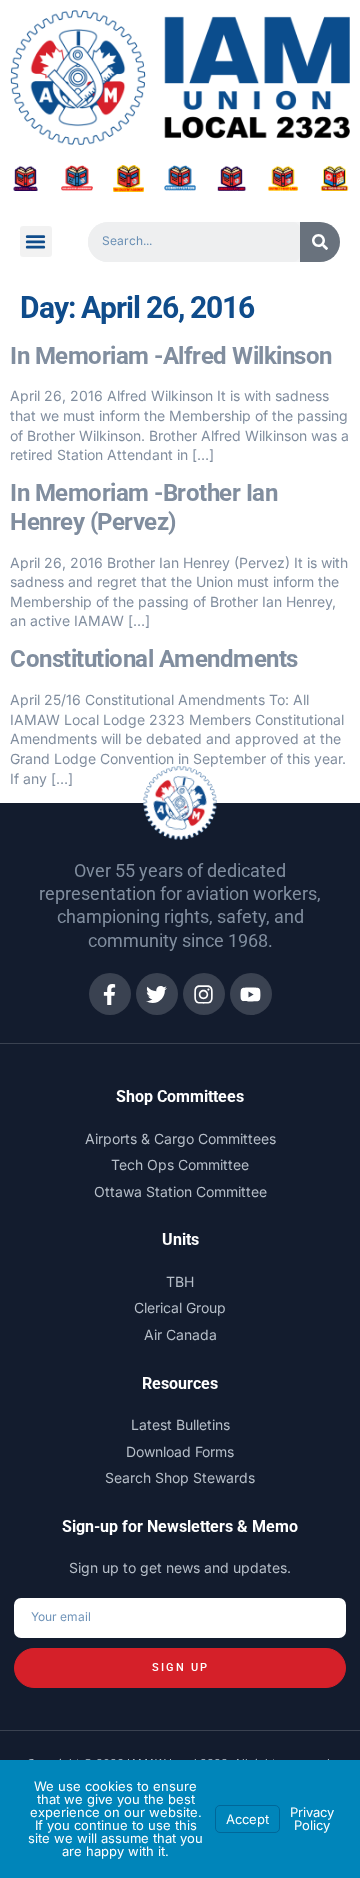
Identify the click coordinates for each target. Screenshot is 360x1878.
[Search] (320, 242)
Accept (247, 1819)
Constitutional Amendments (154, 659)
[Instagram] (204, 994)
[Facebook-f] (110, 994)
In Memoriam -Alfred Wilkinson (171, 356)
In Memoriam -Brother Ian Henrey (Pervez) (143, 507)
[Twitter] (157, 994)
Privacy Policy (312, 1818)
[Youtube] (251, 994)
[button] (36, 242)
